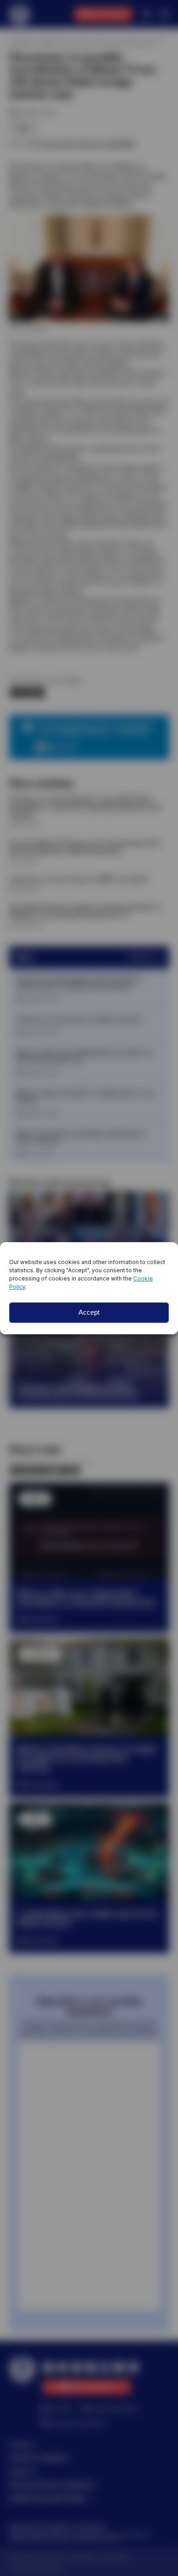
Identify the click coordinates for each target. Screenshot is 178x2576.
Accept (89, 1312)
